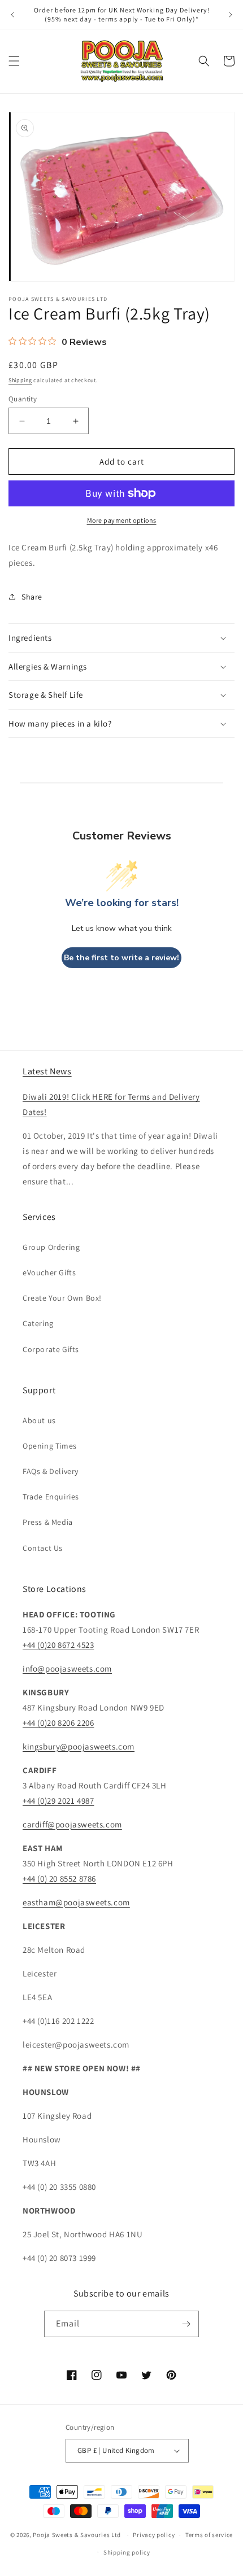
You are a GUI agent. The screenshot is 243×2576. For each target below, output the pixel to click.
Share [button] (32, 597)
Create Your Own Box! (62, 1298)
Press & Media (48, 1522)
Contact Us (43, 1548)
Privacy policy (154, 2535)
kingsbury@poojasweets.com (79, 1746)
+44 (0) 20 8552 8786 (59, 1879)
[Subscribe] (186, 2324)
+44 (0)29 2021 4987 (58, 1801)
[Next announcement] (231, 15)
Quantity (23, 399)
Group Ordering (51, 1247)
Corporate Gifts (51, 1349)
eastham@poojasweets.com (76, 1902)
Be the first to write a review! (121, 958)
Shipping (20, 380)
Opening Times (50, 1446)
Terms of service (209, 2535)
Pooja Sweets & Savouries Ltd (77, 2535)
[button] (14, 61)
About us (39, 1420)
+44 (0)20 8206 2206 (58, 1723)
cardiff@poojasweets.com (72, 1824)
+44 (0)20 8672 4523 (58, 1645)
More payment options (122, 520)
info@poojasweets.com (67, 1669)
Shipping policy (127, 2552)
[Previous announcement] (12, 15)
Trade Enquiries (51, 1497)
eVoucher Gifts (49, 1272)
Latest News (47, 1071)
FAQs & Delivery (51, 1471)
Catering (38, 1323)
